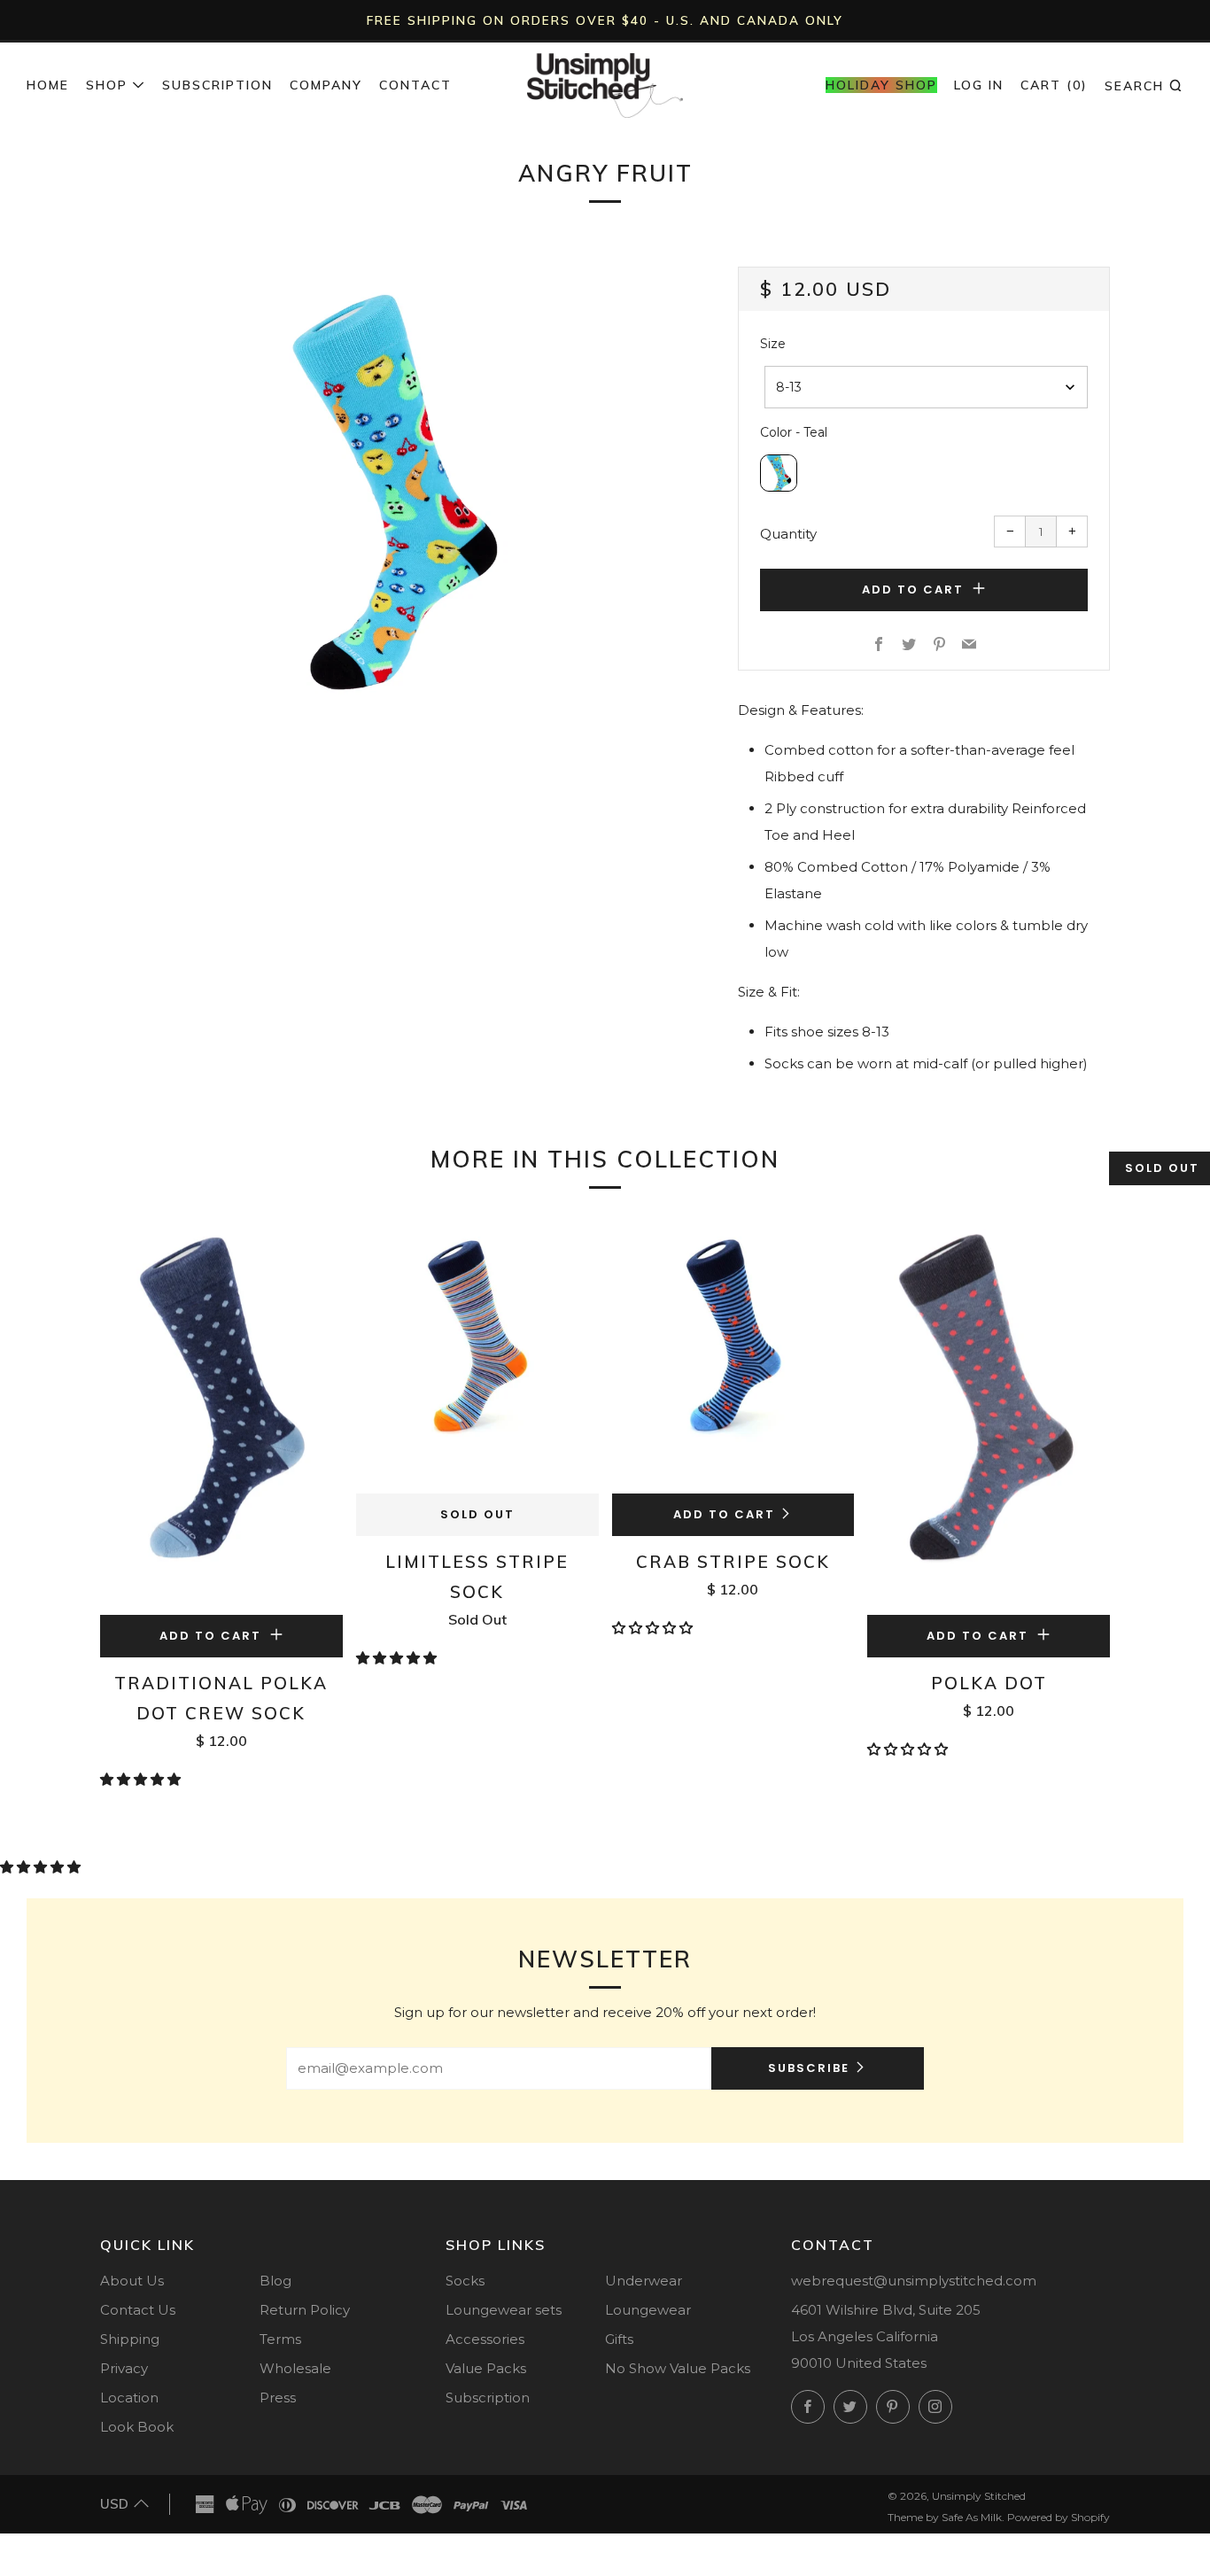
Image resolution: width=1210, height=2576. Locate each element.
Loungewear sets (504, 2310)
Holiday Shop (881, 85)
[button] (142, 1779)
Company (326, 85)
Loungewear (648, 2310)
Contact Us (138, 2310)
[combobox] (926, 387)
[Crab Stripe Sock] (733, 1354)
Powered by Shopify (1059, 2517)
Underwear (644, 2281)
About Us (132, 2281)
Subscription (217, 85)
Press (278, 2398)
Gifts (619, 2339)
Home (48, 85)
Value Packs (486, 2368)
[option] (392, 488)
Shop (107, 85)
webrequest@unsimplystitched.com (914, 2281)
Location (129, 2398)
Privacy (124, 2368)
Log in (979, 85)
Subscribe (809, 2068)
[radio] (779, 473)
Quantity (788, 534)
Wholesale (295, 2368)
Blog (275, 2281)
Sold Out (477, 1514)
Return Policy (305, 2310)
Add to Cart (724, 1514)
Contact (415, 85)
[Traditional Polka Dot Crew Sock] (221, 1415)
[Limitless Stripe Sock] (477, 1354)
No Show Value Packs (678, 2368)
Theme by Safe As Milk (945, 2517)
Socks (465, 2281)
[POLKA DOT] (989, 1415)
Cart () (1054, 85)
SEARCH (1144, 85)
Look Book (137, 2427)
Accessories (485, 2339)
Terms (280, 2339)
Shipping (130, 2339)
